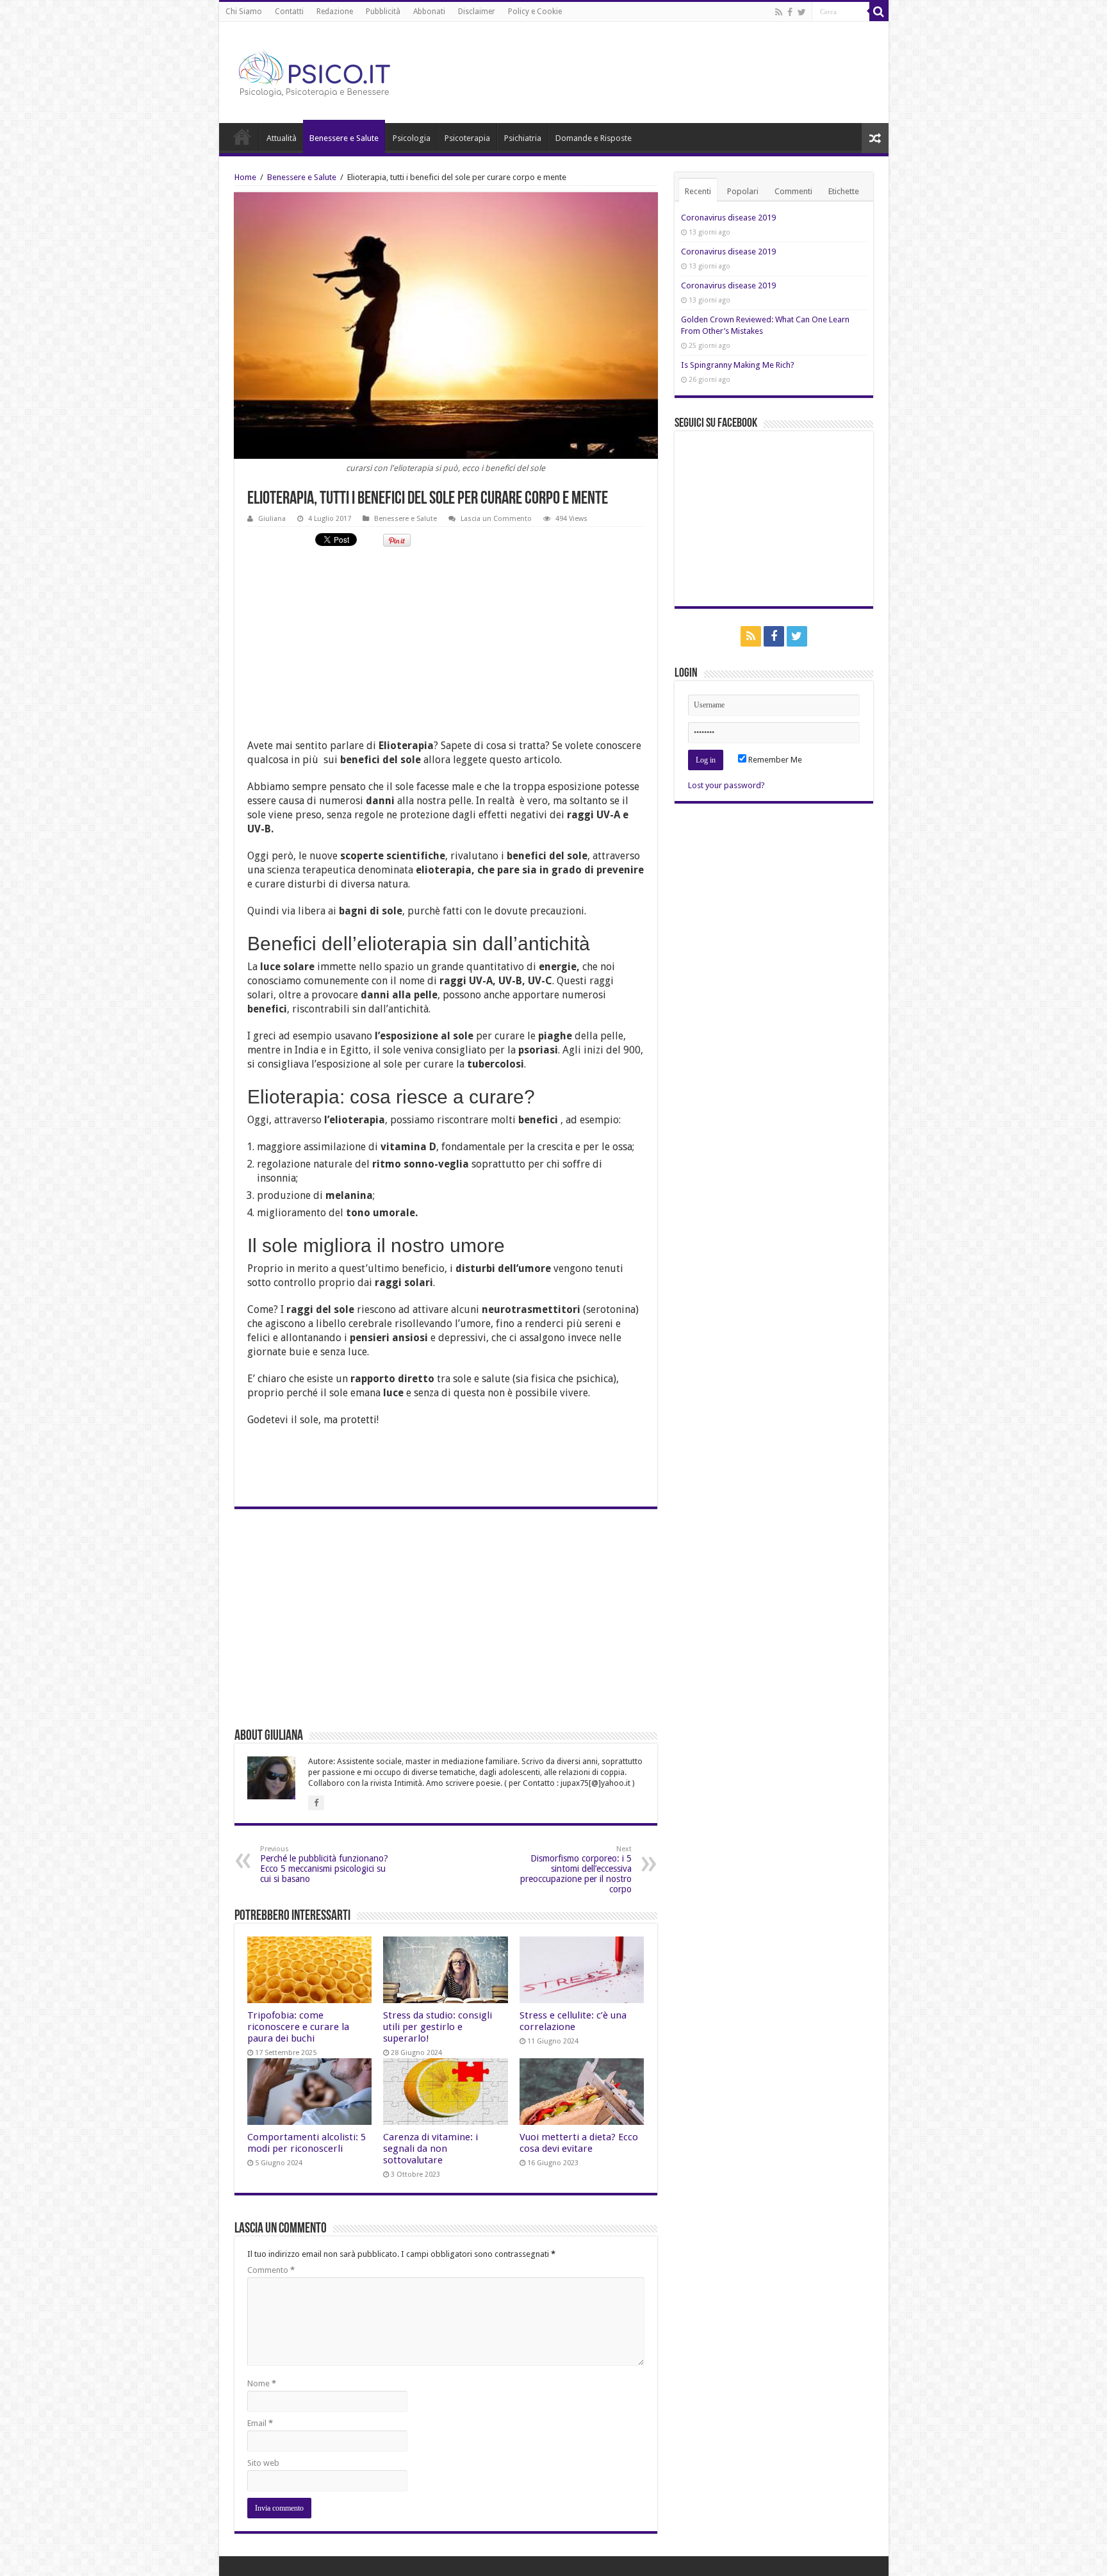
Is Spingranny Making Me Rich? (738, 365)
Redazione (335, 12)
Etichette (844, 191)
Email (260, 2423)
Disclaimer (477, 12)
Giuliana (272, 519)
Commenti (793, 191)
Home (242, 136)
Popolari (743, 191)
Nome (262, 2383)
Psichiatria (523, 138)
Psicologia (412, 138)
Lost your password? (726, 785)
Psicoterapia (467, 138)
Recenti (698, 191)
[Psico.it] (341, 70)
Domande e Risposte (594, 138)
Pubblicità (383, 12)
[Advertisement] (446, 649)
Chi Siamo (244, 12)
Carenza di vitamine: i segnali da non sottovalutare (430, 2149)
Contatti (289, 12)
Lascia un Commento (496, 519)
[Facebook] (790, 12)
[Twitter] (802, 12)
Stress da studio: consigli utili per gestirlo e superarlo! (438, 2027)
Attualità (282, 138)
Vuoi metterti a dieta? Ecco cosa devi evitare (579, 2143)
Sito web (263, 2463)
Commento (271, 2270)
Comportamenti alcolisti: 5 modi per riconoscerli (307, 2143)
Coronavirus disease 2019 (728, 218)
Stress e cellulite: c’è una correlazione (573, 2021)
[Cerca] (879, 12)
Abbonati (429, 12)
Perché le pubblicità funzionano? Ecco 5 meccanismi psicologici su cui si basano (324, 1864)
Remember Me (774, 760)
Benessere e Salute (344, 138)
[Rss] (779, 12)
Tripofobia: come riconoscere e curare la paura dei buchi (298, 2027)
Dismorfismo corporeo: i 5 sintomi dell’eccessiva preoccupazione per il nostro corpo (576, 1870)
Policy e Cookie (535, 12)
